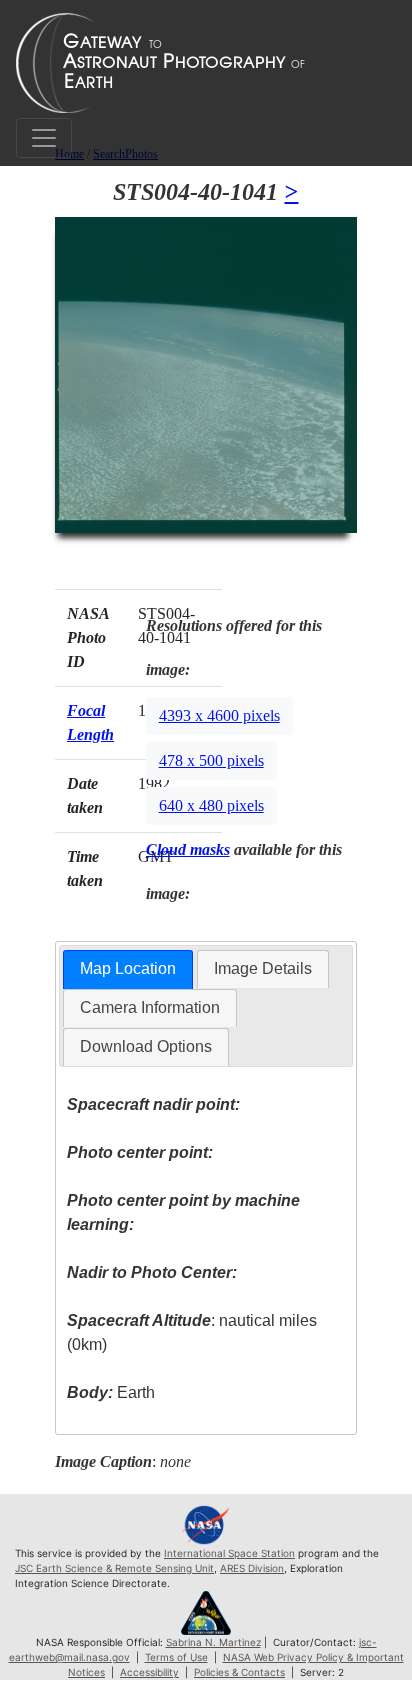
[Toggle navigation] (44, 138)
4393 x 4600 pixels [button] (219, 715)
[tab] (128, 969)
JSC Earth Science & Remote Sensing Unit (114, 1568)
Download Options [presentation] (146, 1046)
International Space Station (229, 1553)
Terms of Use (176, 1657)
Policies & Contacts (239, 1672)
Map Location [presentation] (128, 968)
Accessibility (149, 1672)
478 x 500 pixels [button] (211, 760)
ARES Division (252, 1568)
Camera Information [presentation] (150, 1007)
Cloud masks (188, 849)
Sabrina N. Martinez (213, 1642)
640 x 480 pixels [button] (211, 805)
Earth (111, 1392)
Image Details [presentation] (263, 968)
